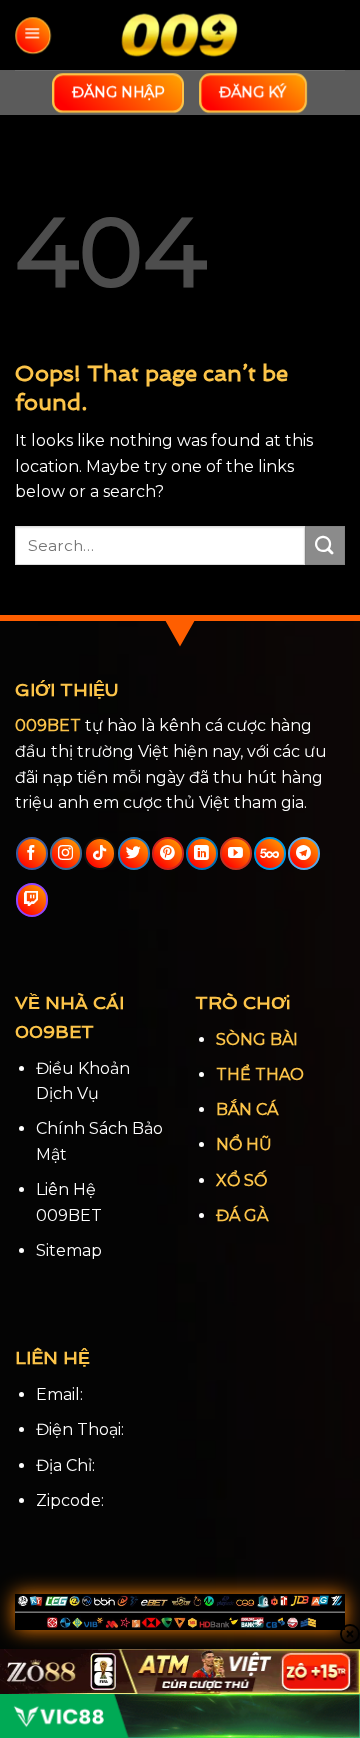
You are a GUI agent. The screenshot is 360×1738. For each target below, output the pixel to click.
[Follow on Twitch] (31, 900)
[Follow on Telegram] (303, 854)
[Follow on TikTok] (99, 854)
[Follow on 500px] (269, 854)
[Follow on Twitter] (133, 854)
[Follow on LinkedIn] (201, 854)
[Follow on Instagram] (65, 854)
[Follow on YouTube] (235, 854)
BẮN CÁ (247, 1109)
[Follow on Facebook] (31, 854)
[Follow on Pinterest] (167, 854)
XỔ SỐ (241, 1180)
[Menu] (32, 35)
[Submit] (325, 545)
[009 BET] (180, 35)
